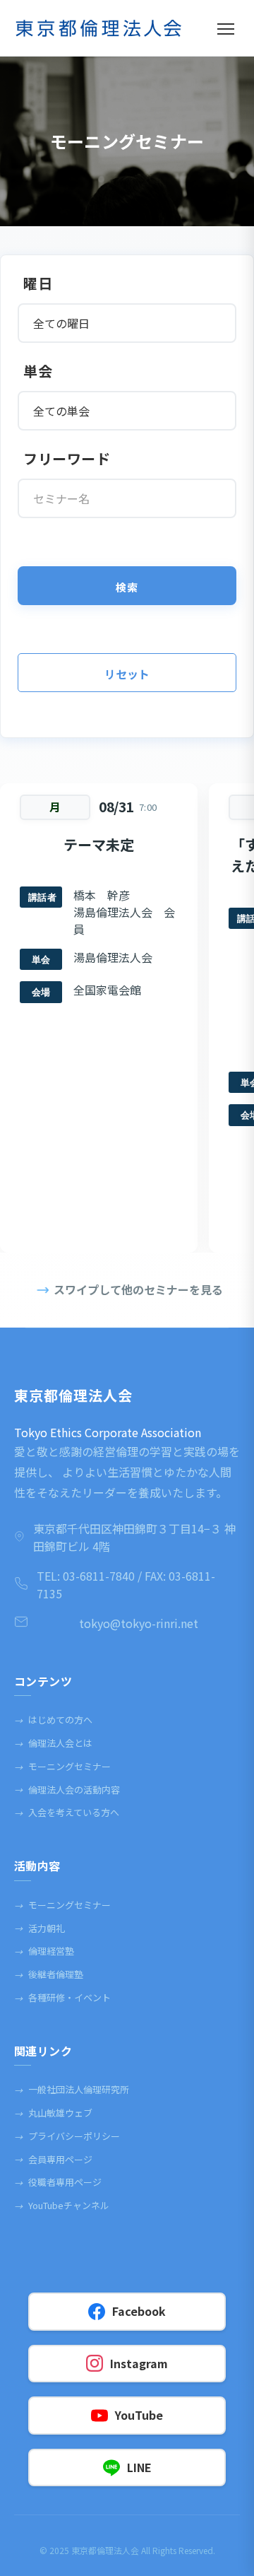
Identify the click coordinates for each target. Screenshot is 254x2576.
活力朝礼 (40, 1928)
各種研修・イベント (62, 1997)
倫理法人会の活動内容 (67, 1790)
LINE (139, 2467)
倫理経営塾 (44, 1951)
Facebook (139, 2311)
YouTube (139, 2415)
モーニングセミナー (62, 1766)
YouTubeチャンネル (62, 2205)
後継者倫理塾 (49, 1974)
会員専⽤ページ (53, 2159)
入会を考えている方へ (67, 1812)
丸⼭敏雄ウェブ (53, 2113)
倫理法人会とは (53, 1743)
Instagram (139, 2363)
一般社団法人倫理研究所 (72, 2089)
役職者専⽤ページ (58, 2182)
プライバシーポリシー (67, 2136)
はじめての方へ (53, 1720)
